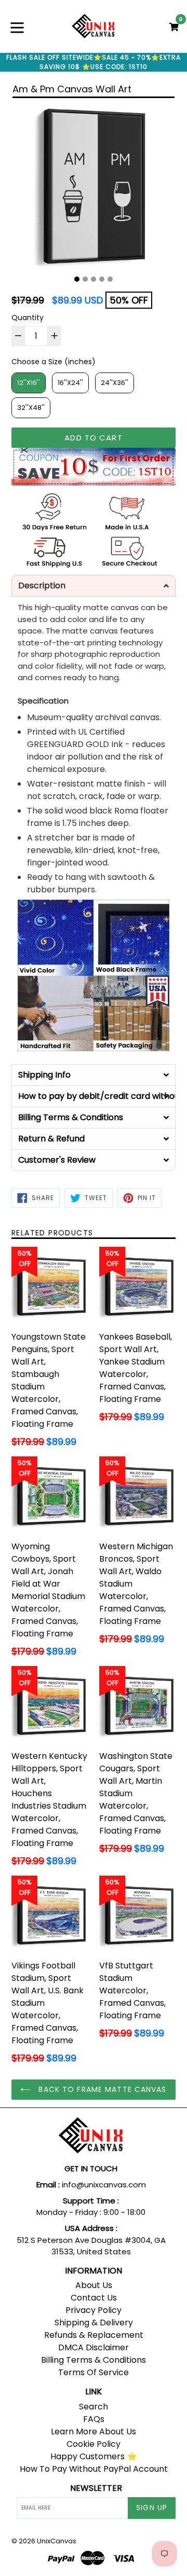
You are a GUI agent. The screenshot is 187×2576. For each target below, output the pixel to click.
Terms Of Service (94, 2372)
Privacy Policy (94, 2310)
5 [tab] (110, 279)
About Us (94, 2285)
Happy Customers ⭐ (94, 2456)
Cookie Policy (94, 2444)
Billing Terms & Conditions (94, 2360)
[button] (94, 586)
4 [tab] (102, 279)
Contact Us (94, 2298)
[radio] (29, 383)
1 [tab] (77, 279)
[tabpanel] (94, 188)
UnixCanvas (57, 2541)
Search (94, 2407)
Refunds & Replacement (94, 2335)
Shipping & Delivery (94, 2323)
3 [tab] (94, 279)
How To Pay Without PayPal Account (94, 2469)
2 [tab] (85, 279)
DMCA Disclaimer (94, 2347)
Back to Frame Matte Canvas (101, 2089)
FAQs (94, 2419)
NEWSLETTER (96, 2488)
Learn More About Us (94, 2432)
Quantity (28, 318)
